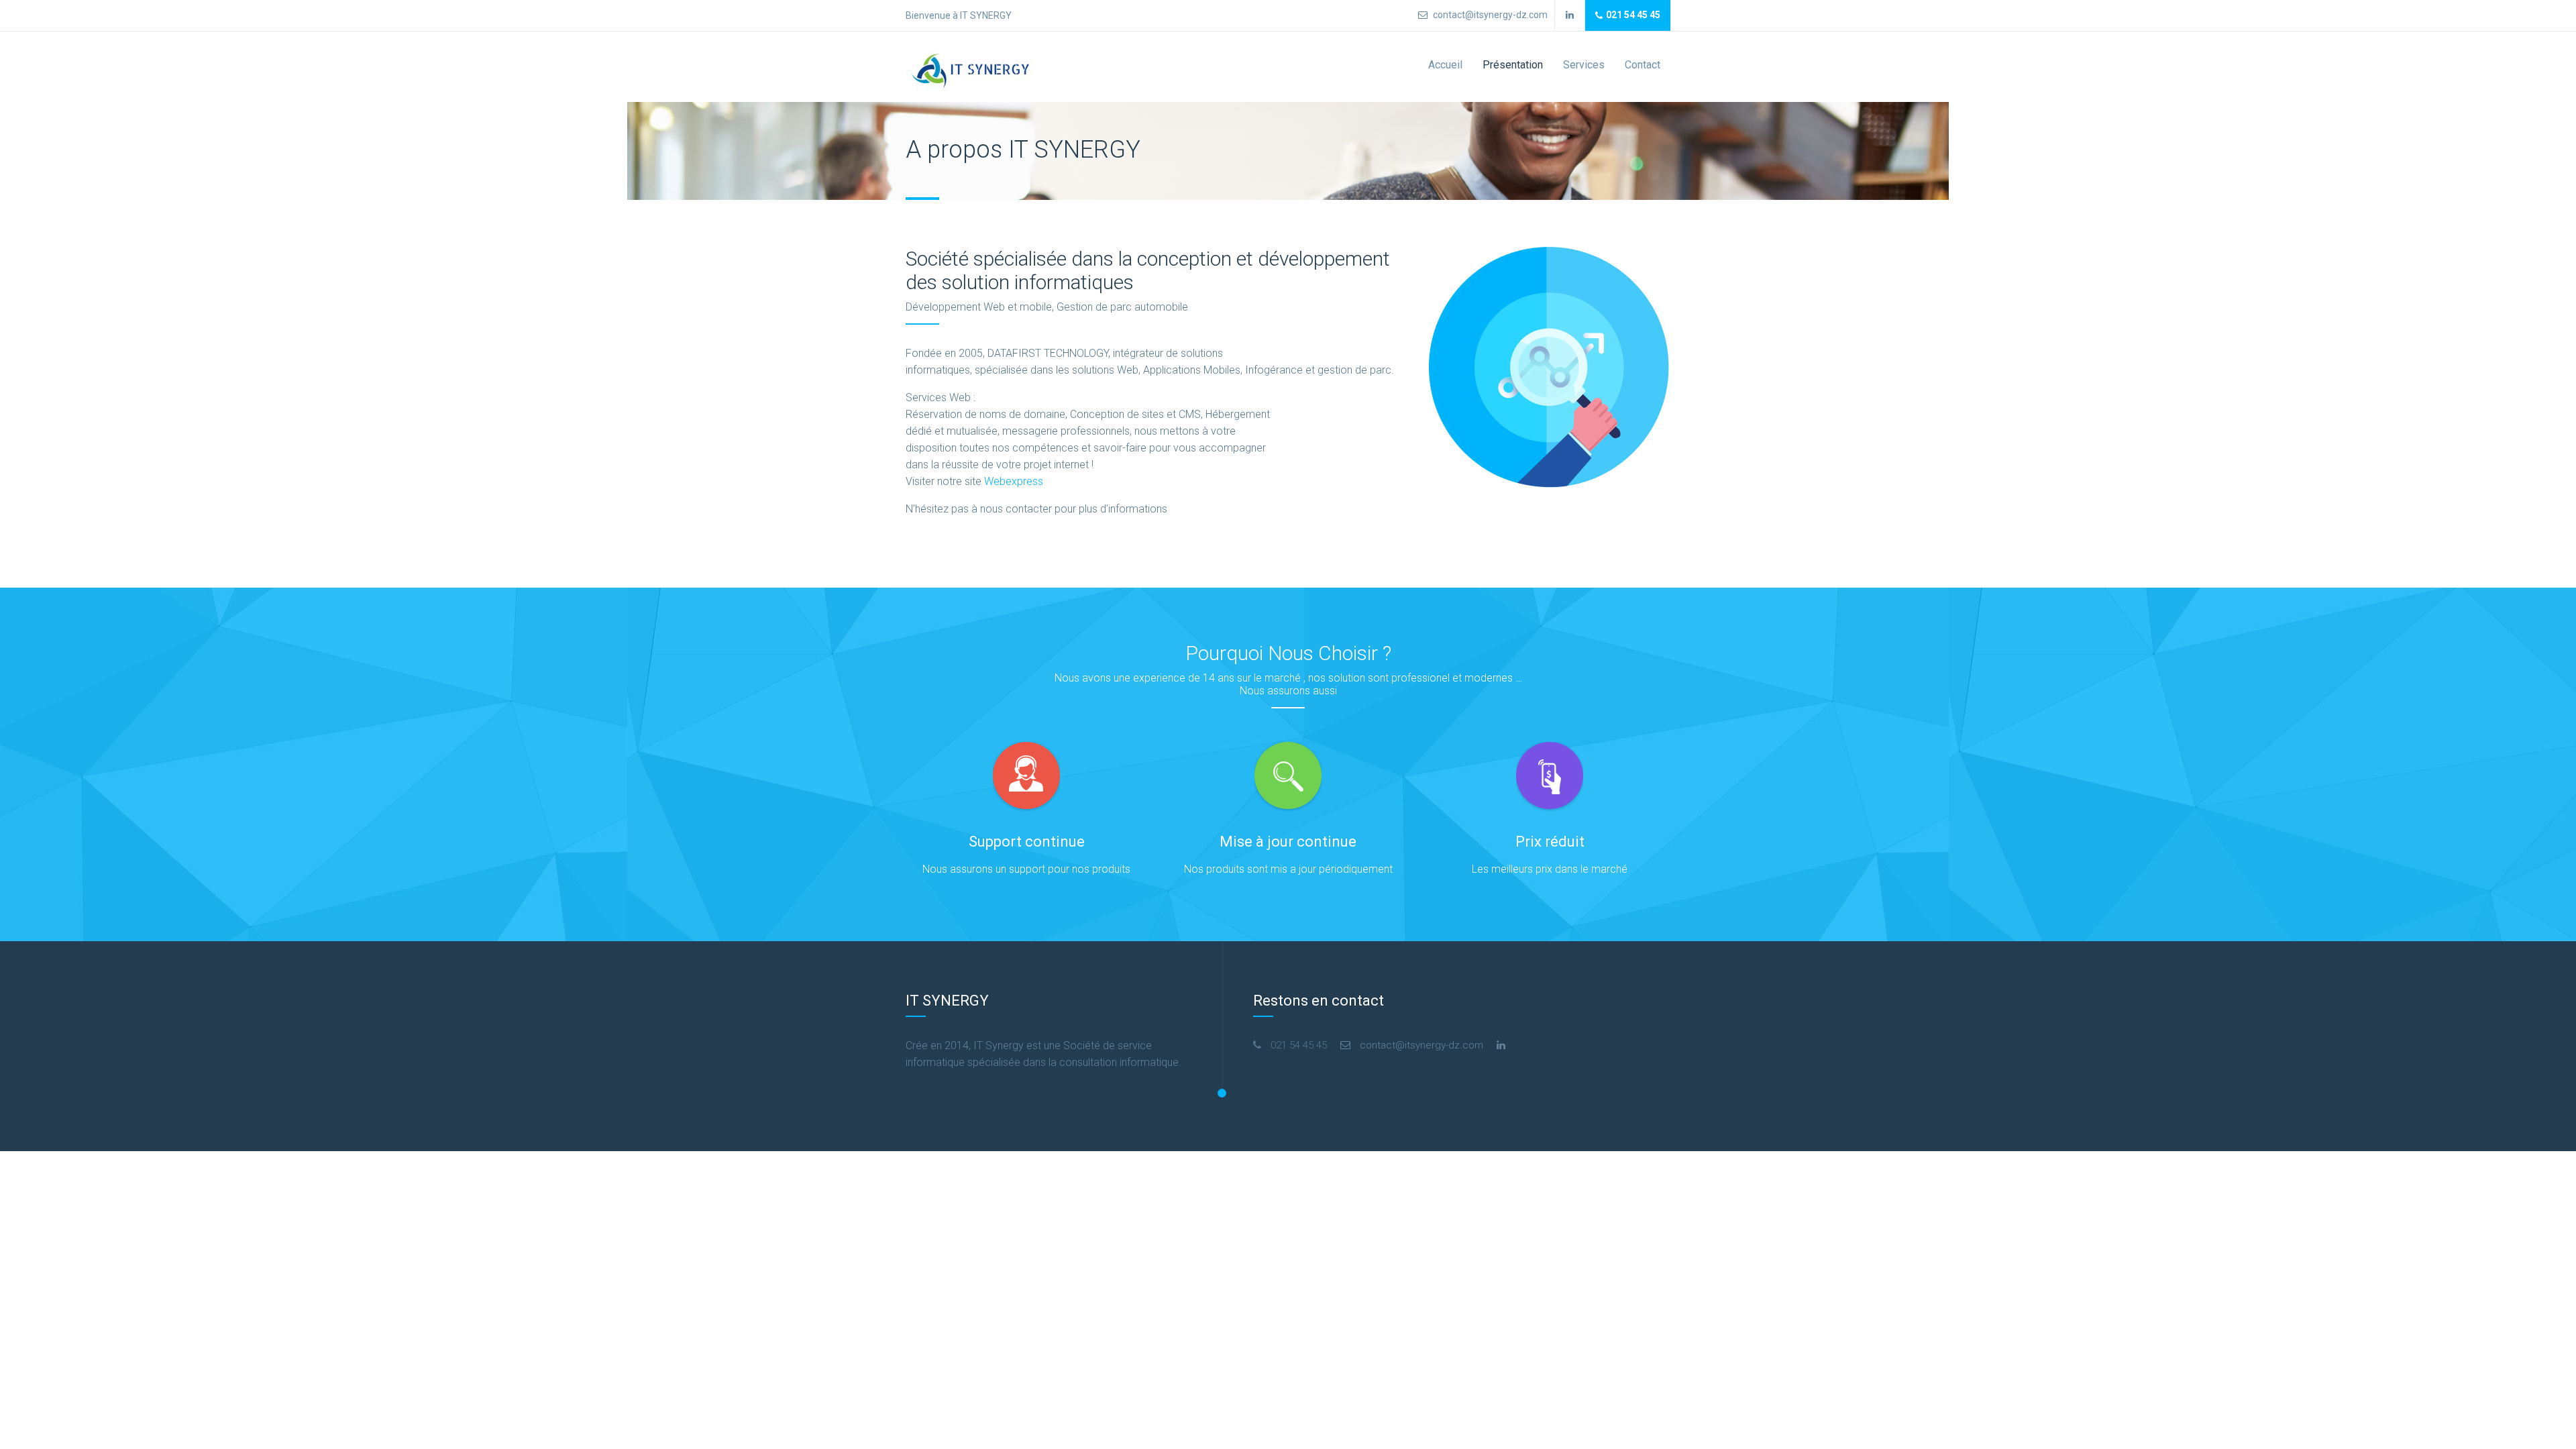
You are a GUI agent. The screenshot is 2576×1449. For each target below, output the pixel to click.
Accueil (1445, 65)
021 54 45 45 (1633, 15)
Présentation (1513, 65)
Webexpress (1014, 481)
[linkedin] (1570, 15)
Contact (1643, 65)
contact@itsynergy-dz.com (1489, 15)
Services (1584, 65)
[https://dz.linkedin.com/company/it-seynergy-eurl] (1501, 1045)
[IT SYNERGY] (973, 71)
